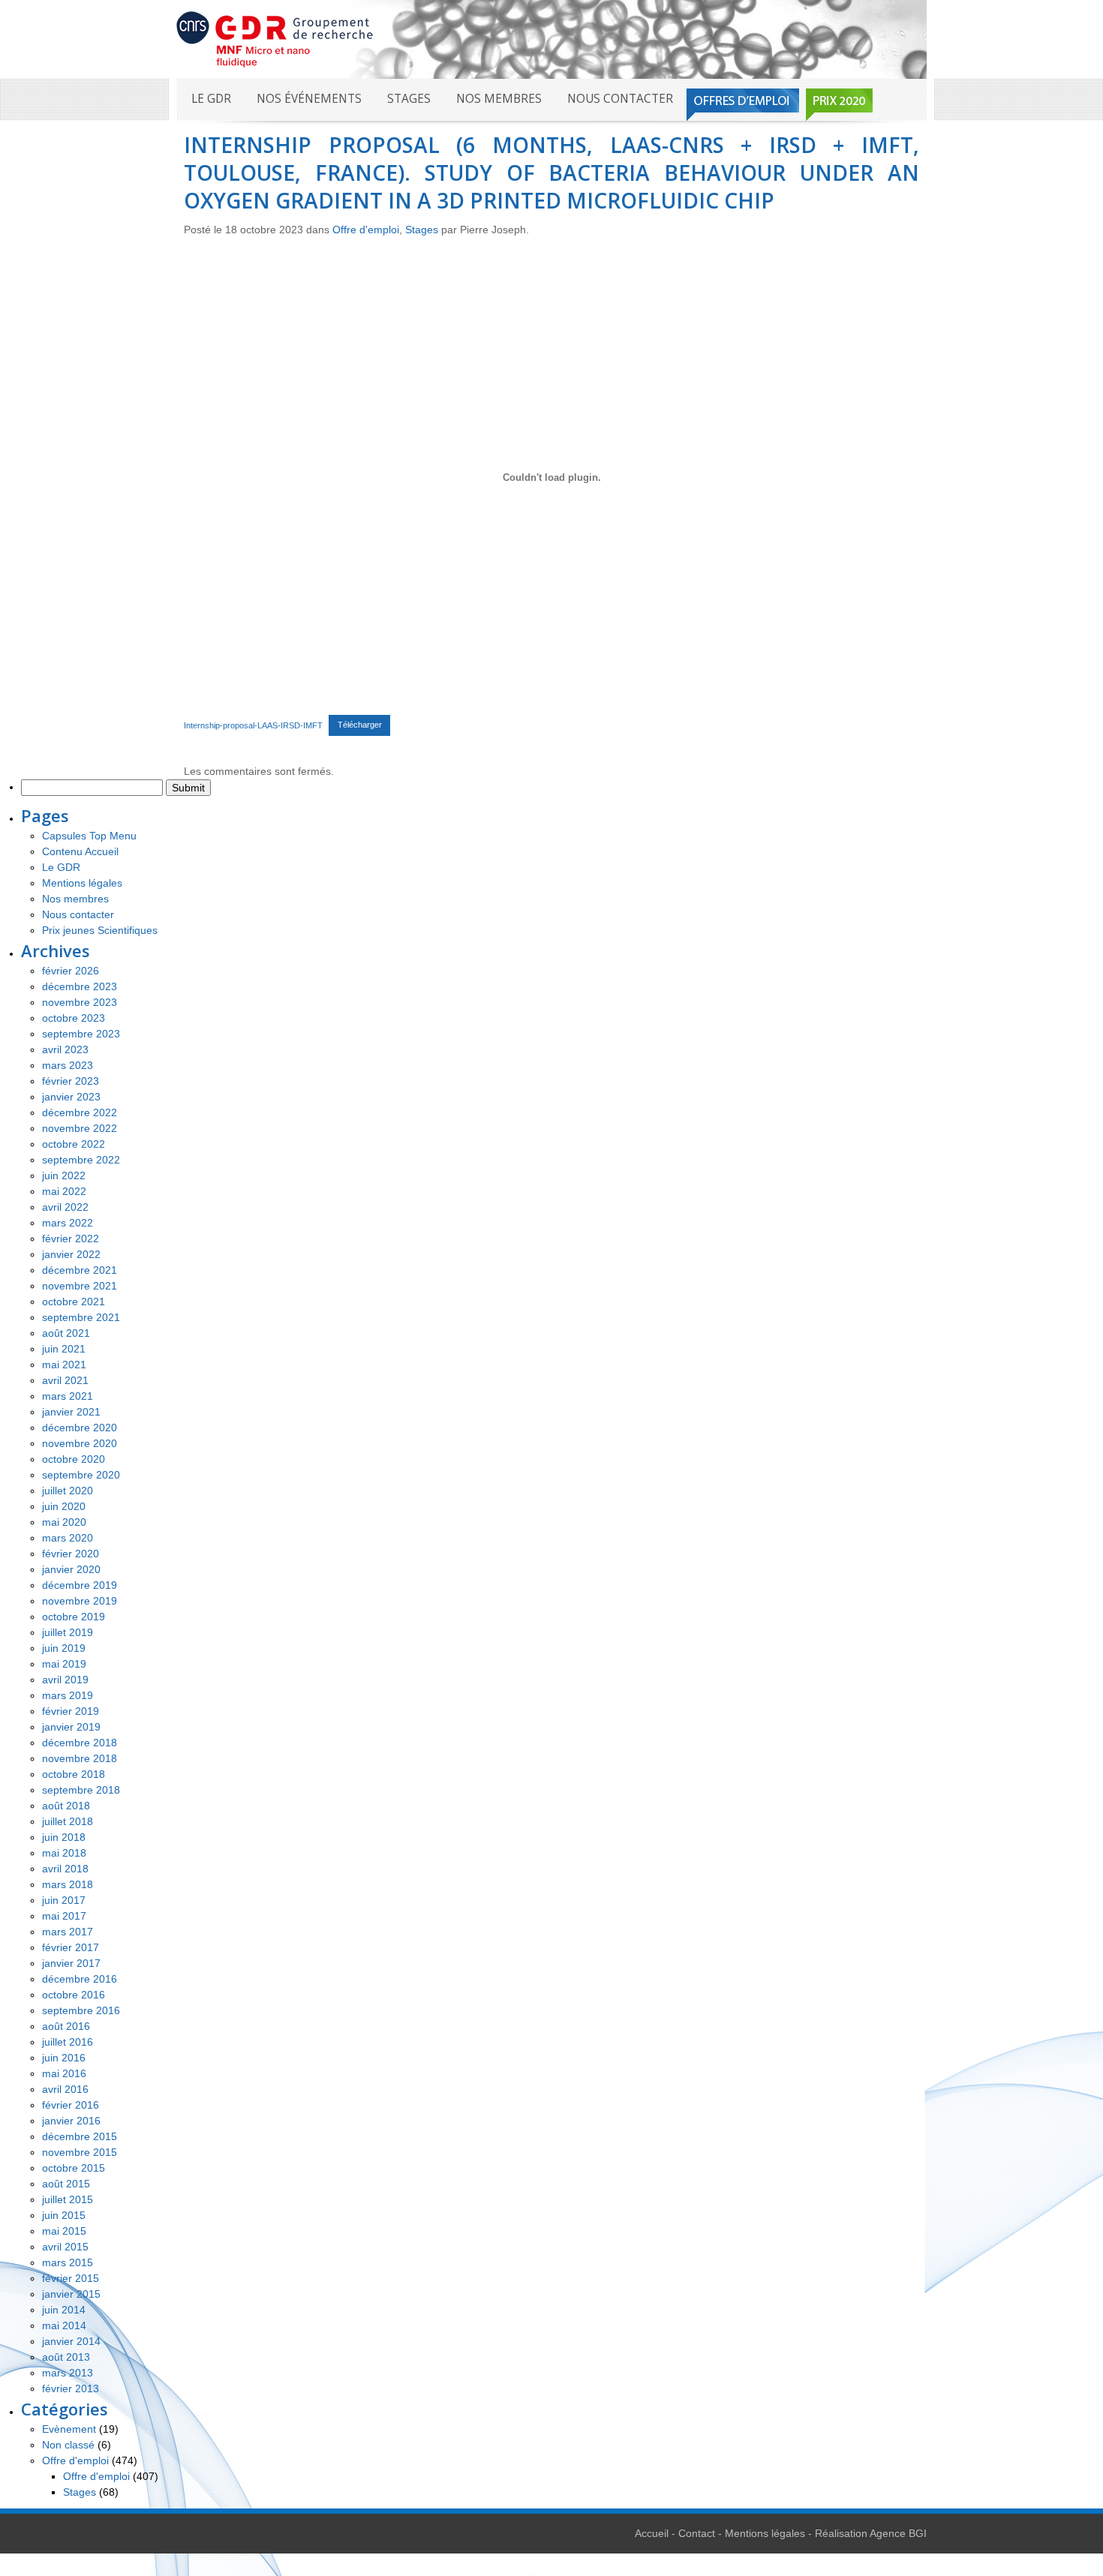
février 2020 (71, 1554)
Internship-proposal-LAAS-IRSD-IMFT (253, 725)
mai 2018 (64, 1853)
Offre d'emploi (366, 230)
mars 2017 (68, 1932)
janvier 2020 (71, 1569)
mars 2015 (68, 2262)
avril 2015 (65, 2247)
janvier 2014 (71, 2341)
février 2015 (71, 2278)
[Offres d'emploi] (743, 105)
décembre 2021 (80, 1270)
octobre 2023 (74, 1018)
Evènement (69, 2429)
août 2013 (66, 2357)
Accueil (652, 2533)
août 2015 (66, 2184)
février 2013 (71, 2388)
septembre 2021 (81, 1317)
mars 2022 (68, 1223)
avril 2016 (65, 2089)
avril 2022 (65, 1207)
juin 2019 (64, 1648)
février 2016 (71, 2105)
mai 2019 (64, 1664)
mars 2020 (68, 1538)
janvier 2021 (71, 1412)
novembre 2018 (80, 1758)
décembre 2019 (80, 1585)
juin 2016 (64, 2058)
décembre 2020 (80, 1428)
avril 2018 (65, 1869)
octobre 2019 (74, 1617)
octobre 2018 (74, 1774)
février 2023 (71, 1081)
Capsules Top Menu (89, 836)
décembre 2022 (80, 1112)
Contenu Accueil (80, 851)
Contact (697, 2533)
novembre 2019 (80, 1601)
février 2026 (71, 971)
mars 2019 (68, 1695)
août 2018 (66, 1806)
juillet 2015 (68, 2199)
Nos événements (309, 99)
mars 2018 (68, 1884)
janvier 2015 (71, 2294)
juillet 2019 (68, 1632)
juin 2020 (64, 1506)
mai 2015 (64, 2231)
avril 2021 (65, 1380)
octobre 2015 (74, 2168)
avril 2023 (65, 1049)
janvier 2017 (71, 1963)
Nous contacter (620, 99)
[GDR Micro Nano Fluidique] (275, 38)
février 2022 (71, 1238)
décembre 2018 (80, 1743)
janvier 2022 (71, 1254)
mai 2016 (64, 2073)
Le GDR (211, 99)
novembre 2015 (80, 2152)
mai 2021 (64, 1365)
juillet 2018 (68, 1821)
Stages (409, 99)
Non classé (68, 2445)
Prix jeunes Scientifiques (100, 930)
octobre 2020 (74, 1459)
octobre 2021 (74, 1302)
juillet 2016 (68, 2042)
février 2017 (71, 1947)
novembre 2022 (80, 1128)
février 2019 (71, 1711)
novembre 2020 (80, 1443)
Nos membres (499, 99)
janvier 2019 (71, 1727)
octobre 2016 (74, 1995)
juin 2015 (64, 2215)
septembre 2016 (81, 2010)
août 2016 (66, 2026)
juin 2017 (64, 1900)
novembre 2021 (80, 1286)
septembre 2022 (81, 1160)
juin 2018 (64, 1837)
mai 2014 (64, 2325)
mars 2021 (68, 1396)
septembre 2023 (81, 1034)
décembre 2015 (80, 2136)
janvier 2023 (71, 1097)
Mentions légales (82, 883)
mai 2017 (64, 1916)
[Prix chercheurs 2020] (839, 105)
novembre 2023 (80, 1002)
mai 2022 (64, 1191)
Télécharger (360, 725)
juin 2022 (64, 1175)
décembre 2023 (80, 986)
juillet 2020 (68, 1491)
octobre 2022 (74, 1144)
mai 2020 (64, 1522)
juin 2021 (64, 1349)
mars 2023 (68, 1065)
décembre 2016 (80, 1979)
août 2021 (66, 1333)
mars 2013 (68, 2373)
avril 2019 (65, 1680)
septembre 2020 (81, 1475)
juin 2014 (64, 2310)
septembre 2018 (81, 1790)
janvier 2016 (71, 2121)
